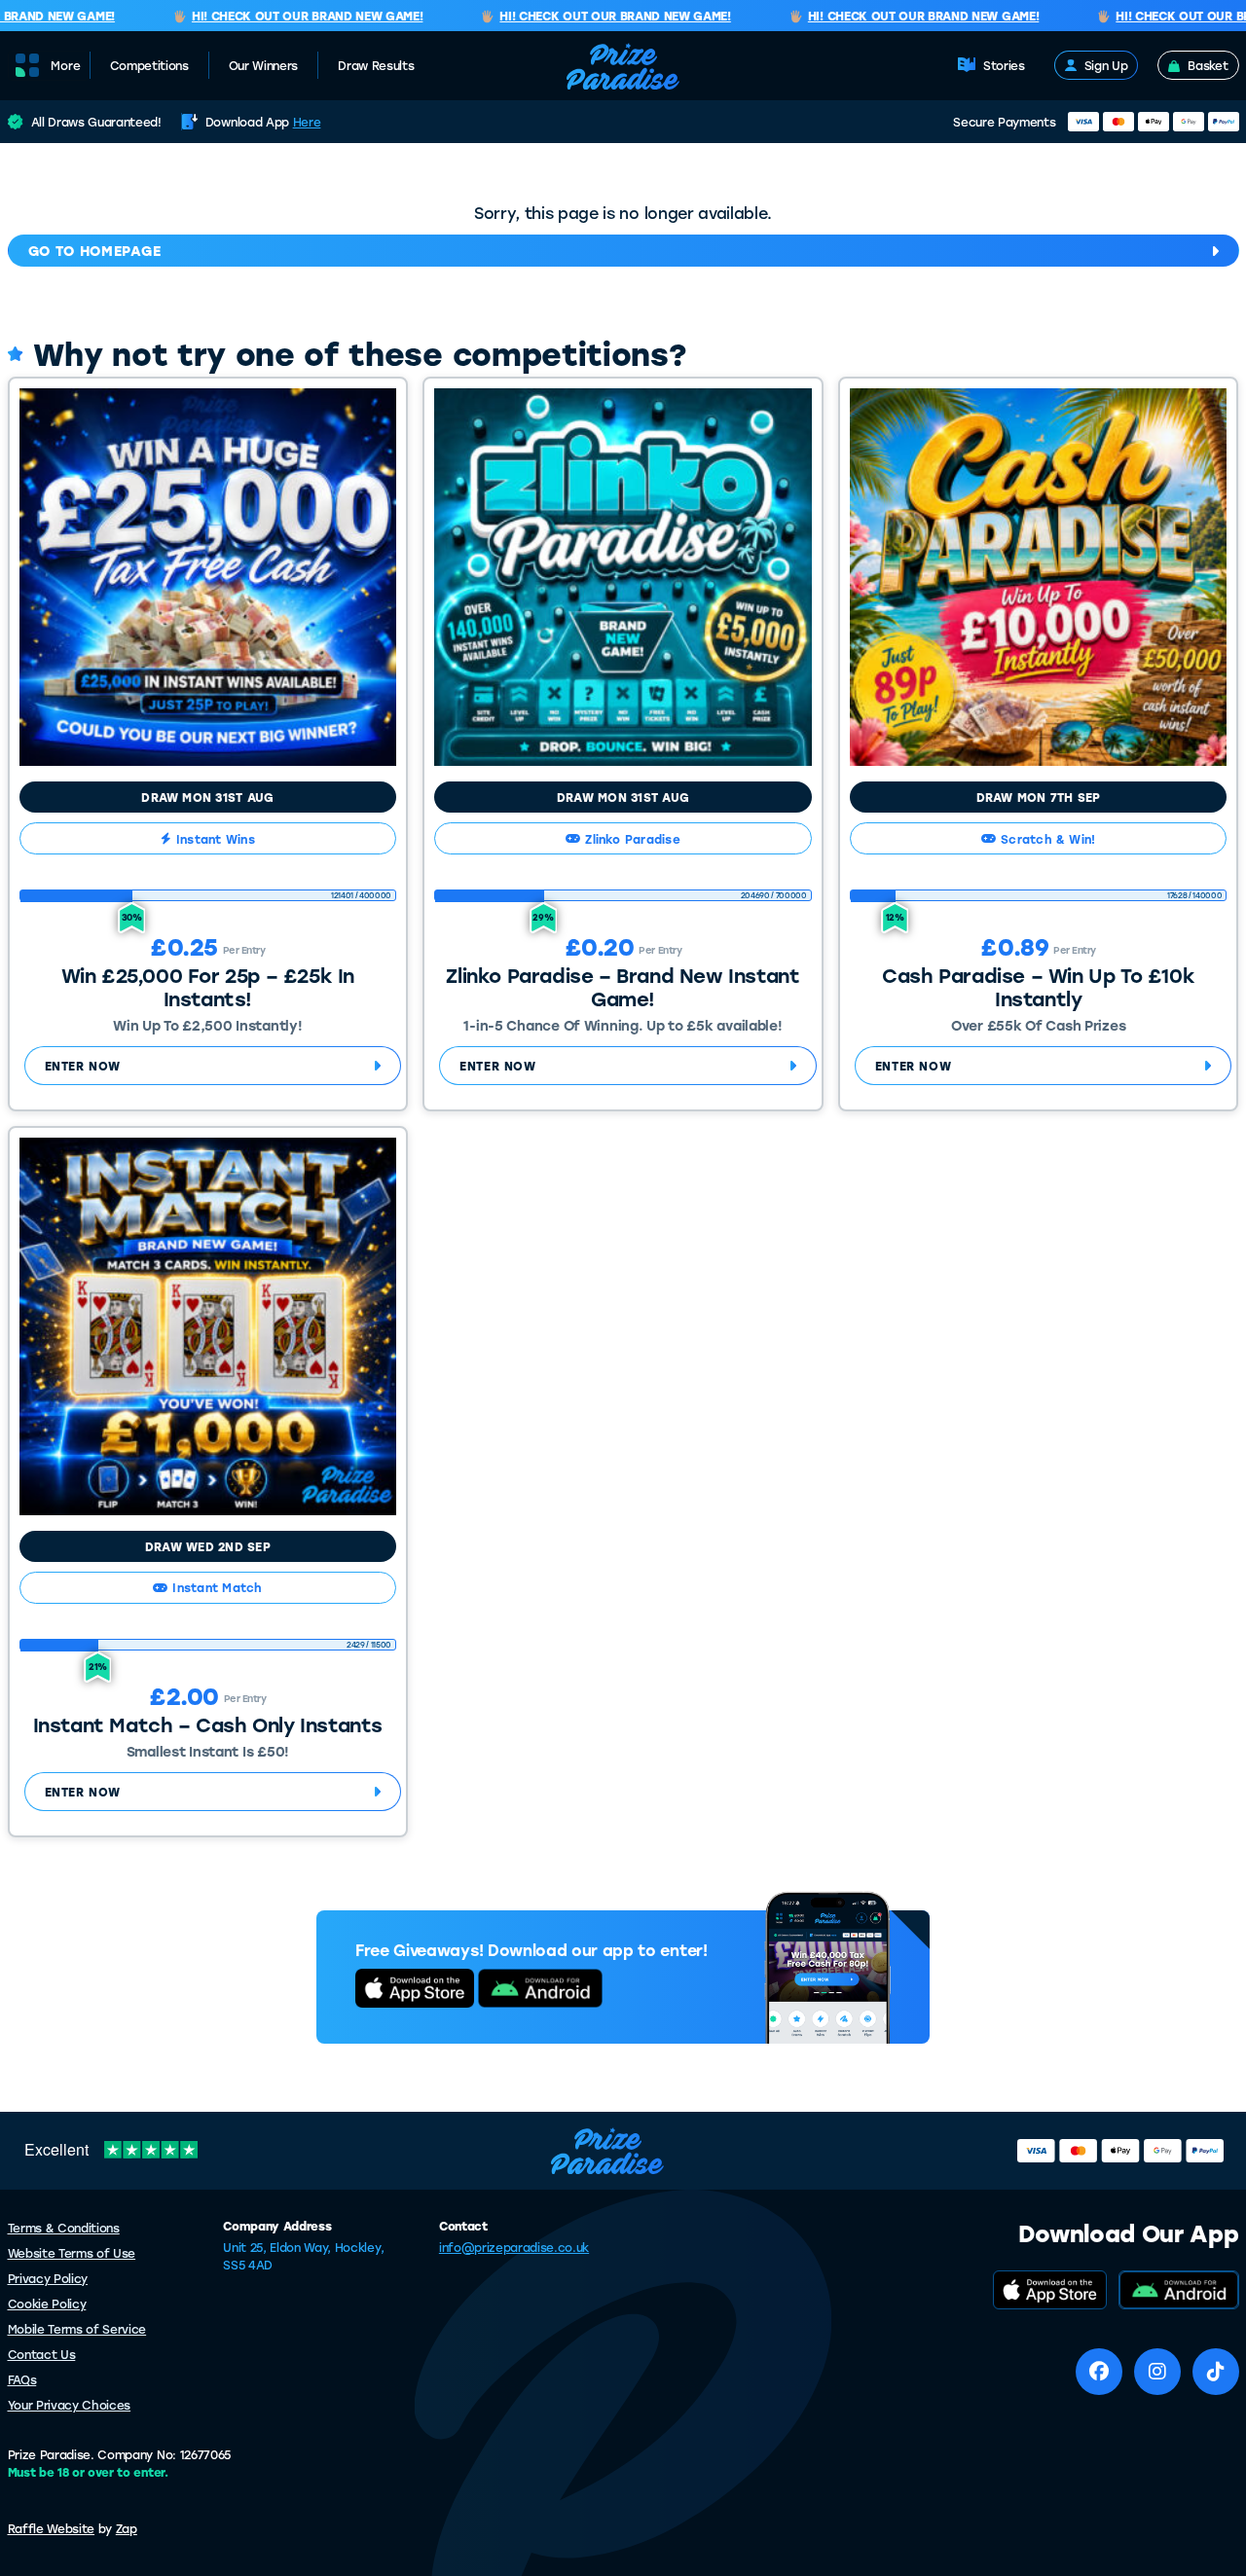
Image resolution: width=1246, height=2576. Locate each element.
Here (307, 122)
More (66, 66)
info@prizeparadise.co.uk (514, 2247)
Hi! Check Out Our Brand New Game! (285, 17)
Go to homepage (95, 251)
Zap (127, 2528)
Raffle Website (52, 2528)
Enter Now (83, 1066)
